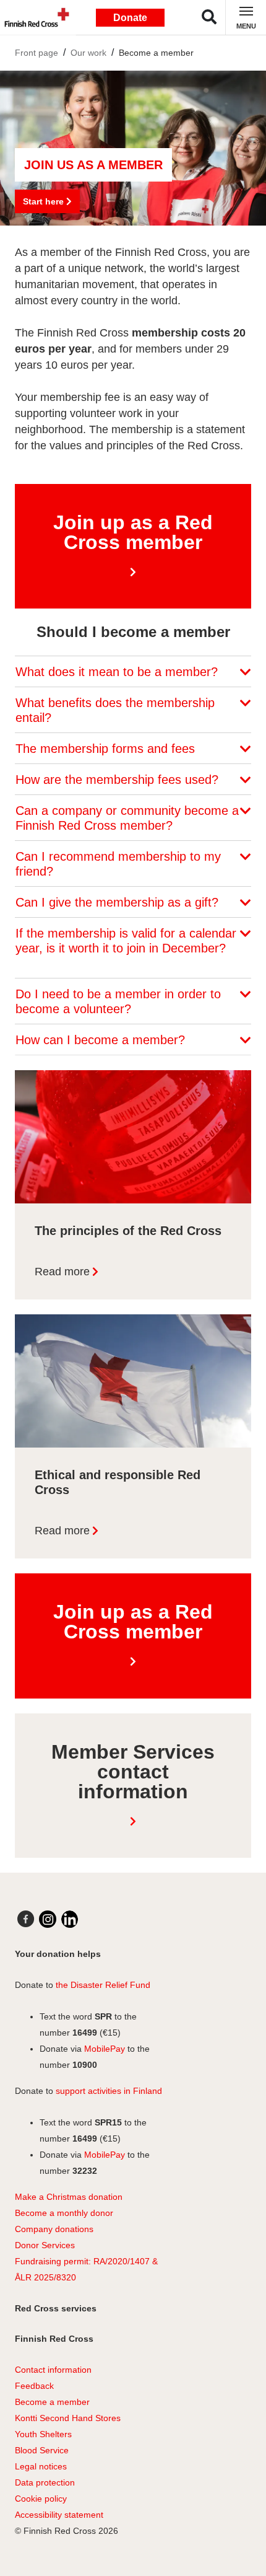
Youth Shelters (43, 2434)
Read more (62, 1272)
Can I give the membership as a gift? (119, 902)
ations (82, 2229)
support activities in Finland (109, 2091)
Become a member (156, 53)
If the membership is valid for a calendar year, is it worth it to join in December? (126, 941)
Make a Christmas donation (69, 2197)
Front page (36, 53)
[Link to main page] (34, 17)
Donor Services (45, 2245)
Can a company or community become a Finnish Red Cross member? (127, 818)
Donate (130, 18)
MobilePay (105, 2049)
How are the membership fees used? (119, 780)
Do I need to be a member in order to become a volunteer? (118, 1001)
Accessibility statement (59, 2515)
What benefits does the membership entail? (115, 710)
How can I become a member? (102, 1040)
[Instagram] (48, 1919)
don (61, 2229)
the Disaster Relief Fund (103, 1985)
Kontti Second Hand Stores (68, 2418)
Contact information (53, 2370)
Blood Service (42, 2450)
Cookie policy (41, 2499)
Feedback (34, 2386)
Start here (45, 201)
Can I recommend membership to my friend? (118, 864)
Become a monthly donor (64, 2213)
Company (34, 2229)
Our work (88, 53)
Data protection (45, 2482)
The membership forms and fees (107, 749)
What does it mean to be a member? (118, 672)
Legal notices (41, 2466)
